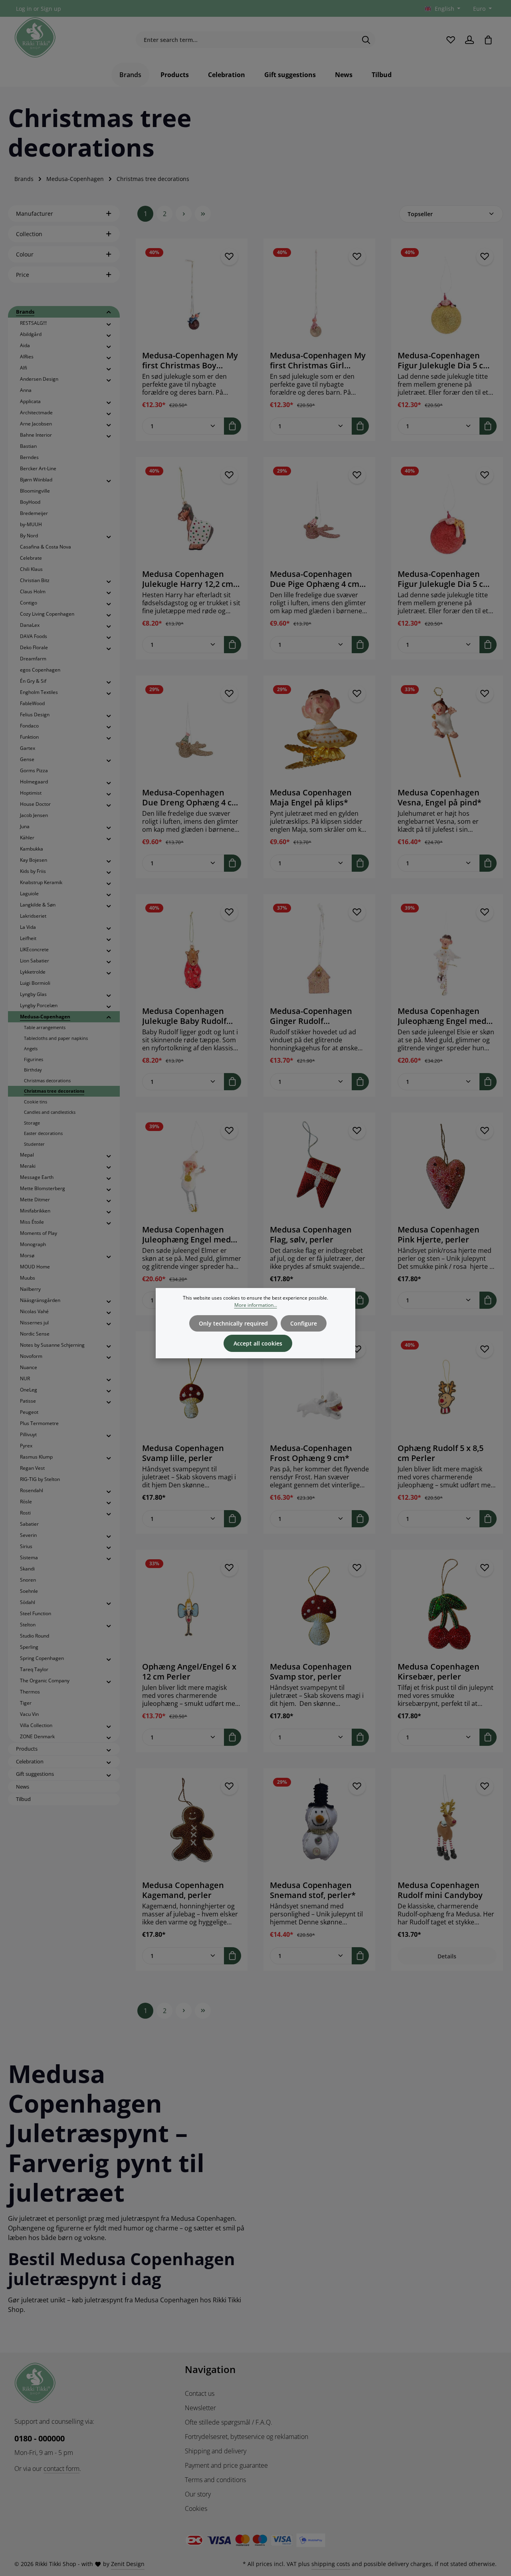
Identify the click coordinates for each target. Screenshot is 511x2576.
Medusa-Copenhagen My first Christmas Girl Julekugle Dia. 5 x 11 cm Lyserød (318, 360)
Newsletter (200, 2408)
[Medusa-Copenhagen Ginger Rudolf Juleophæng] (319, 950)
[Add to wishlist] (229, 257)
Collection (29, 234)
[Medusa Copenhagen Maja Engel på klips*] (319, 731)
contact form (61, 2469)
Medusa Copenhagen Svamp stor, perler (311, 1672)
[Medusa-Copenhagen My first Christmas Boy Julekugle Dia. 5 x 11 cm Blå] (192, 294)
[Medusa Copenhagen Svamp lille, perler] (192, 1387)
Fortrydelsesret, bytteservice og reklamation (247, 2437)
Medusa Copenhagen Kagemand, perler (183, 1890)
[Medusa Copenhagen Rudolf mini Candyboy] (447, 1824)
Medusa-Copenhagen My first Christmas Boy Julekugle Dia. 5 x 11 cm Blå (190, 360)
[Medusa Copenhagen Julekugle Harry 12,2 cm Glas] (192, 513)
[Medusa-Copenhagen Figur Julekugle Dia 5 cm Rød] (447, 513)
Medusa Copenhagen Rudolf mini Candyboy (440, 1890)
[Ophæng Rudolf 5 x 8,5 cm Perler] (447, 1387)
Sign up (51, 9)
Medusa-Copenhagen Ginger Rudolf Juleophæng (311, 1016)
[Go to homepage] (35, 38)
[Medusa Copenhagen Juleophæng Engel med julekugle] (447, 950)
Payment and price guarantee (226, 2465)
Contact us (200, 2393)
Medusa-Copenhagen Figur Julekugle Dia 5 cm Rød (444, 579)
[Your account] (469, 40)
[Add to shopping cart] (233, 426)
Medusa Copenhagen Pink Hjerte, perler (439, 1234)
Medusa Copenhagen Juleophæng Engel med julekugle (442, 1016)
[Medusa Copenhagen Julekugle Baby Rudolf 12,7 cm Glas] (192, 950)
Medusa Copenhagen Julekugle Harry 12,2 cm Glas (188, 579)
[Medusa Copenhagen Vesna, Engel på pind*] (447, 731)
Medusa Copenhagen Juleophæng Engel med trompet (186, 1234)
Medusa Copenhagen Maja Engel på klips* (311, 797)
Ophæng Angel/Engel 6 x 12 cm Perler (189, 1672)
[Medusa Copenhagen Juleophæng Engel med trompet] (192, 1169)
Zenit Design (128, 2564)
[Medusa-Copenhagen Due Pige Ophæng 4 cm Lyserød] (319, 513)
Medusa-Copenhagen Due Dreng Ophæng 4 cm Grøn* (191, 797)
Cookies (196, 2508)
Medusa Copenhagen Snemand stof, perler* (313, 1890)
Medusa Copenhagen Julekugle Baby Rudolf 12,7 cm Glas (184, 1016)
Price (23, 275)
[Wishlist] (451, 40)
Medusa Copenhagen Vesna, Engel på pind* (440, 797)
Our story (198, 2494)
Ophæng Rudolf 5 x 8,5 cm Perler (441, 1453)
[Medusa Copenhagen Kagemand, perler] (192, 1824)
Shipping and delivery (216, 2451)
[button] (109, 312)
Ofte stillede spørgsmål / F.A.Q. (229, 2422)
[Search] (366, 40)
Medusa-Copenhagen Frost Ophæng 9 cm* (311, 1453)
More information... (256, 1305)
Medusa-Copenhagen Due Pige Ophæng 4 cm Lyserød (315, 579)
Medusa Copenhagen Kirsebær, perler (439, 1672)
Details (447, 1956)
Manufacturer (35, 214)
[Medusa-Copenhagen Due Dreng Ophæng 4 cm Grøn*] (192, 731)
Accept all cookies (258, 1343)
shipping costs (331, 2564)
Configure (304, 1323)
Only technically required (233, 1323)
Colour (25, 254)
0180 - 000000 (40, 2438)
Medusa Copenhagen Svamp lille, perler (183, 1453)
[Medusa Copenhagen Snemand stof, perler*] (319, 1824)
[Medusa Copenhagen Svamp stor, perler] (319, 1606)
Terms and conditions (215, 2480)
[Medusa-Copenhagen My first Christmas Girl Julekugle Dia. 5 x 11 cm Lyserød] (319, 294)
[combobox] (246, 40)
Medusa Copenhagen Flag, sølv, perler (311, 1234)
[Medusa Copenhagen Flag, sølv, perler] (319, 1169)
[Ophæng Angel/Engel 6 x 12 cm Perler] (192, 1606)
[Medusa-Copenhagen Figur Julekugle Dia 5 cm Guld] (447, 294)
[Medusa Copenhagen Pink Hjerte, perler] (447, 1169)
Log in (24, 9)
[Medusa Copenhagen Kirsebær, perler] (447, 1606)
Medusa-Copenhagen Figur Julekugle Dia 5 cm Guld (444, 360)
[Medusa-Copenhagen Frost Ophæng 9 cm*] (319, 1387)
